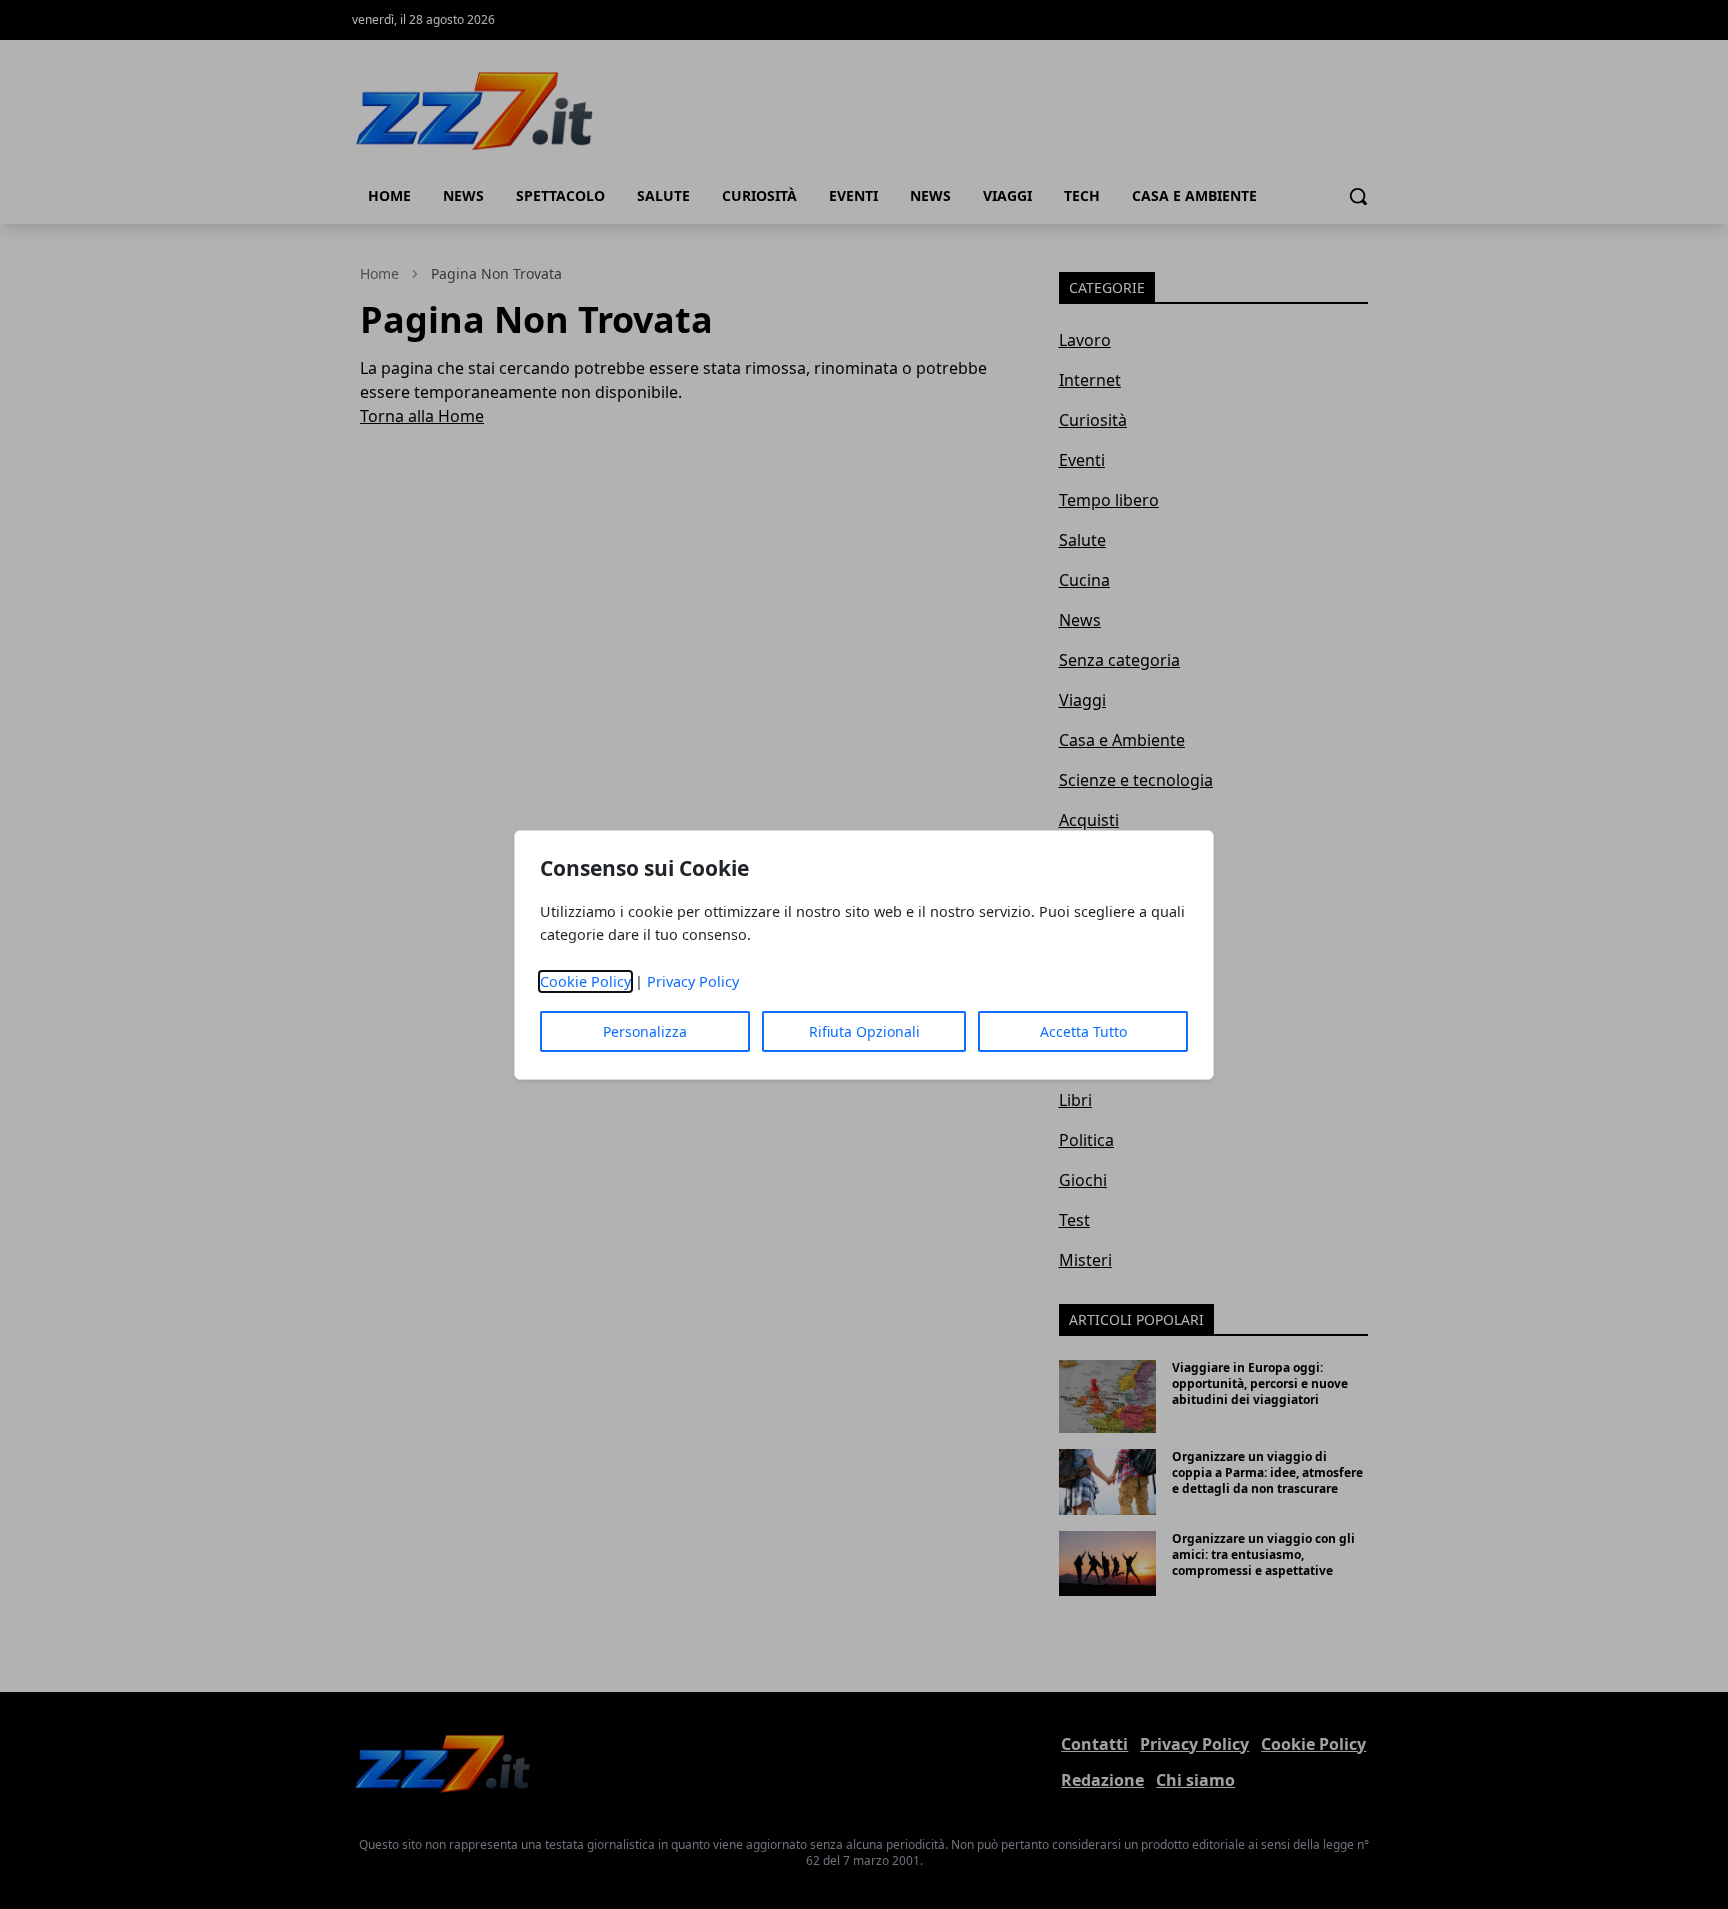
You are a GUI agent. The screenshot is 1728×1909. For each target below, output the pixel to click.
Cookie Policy (585, 981)
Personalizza (645, 1031)
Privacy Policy (693, 981)
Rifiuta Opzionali (864, 1031)
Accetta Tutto (1083, 1031)
